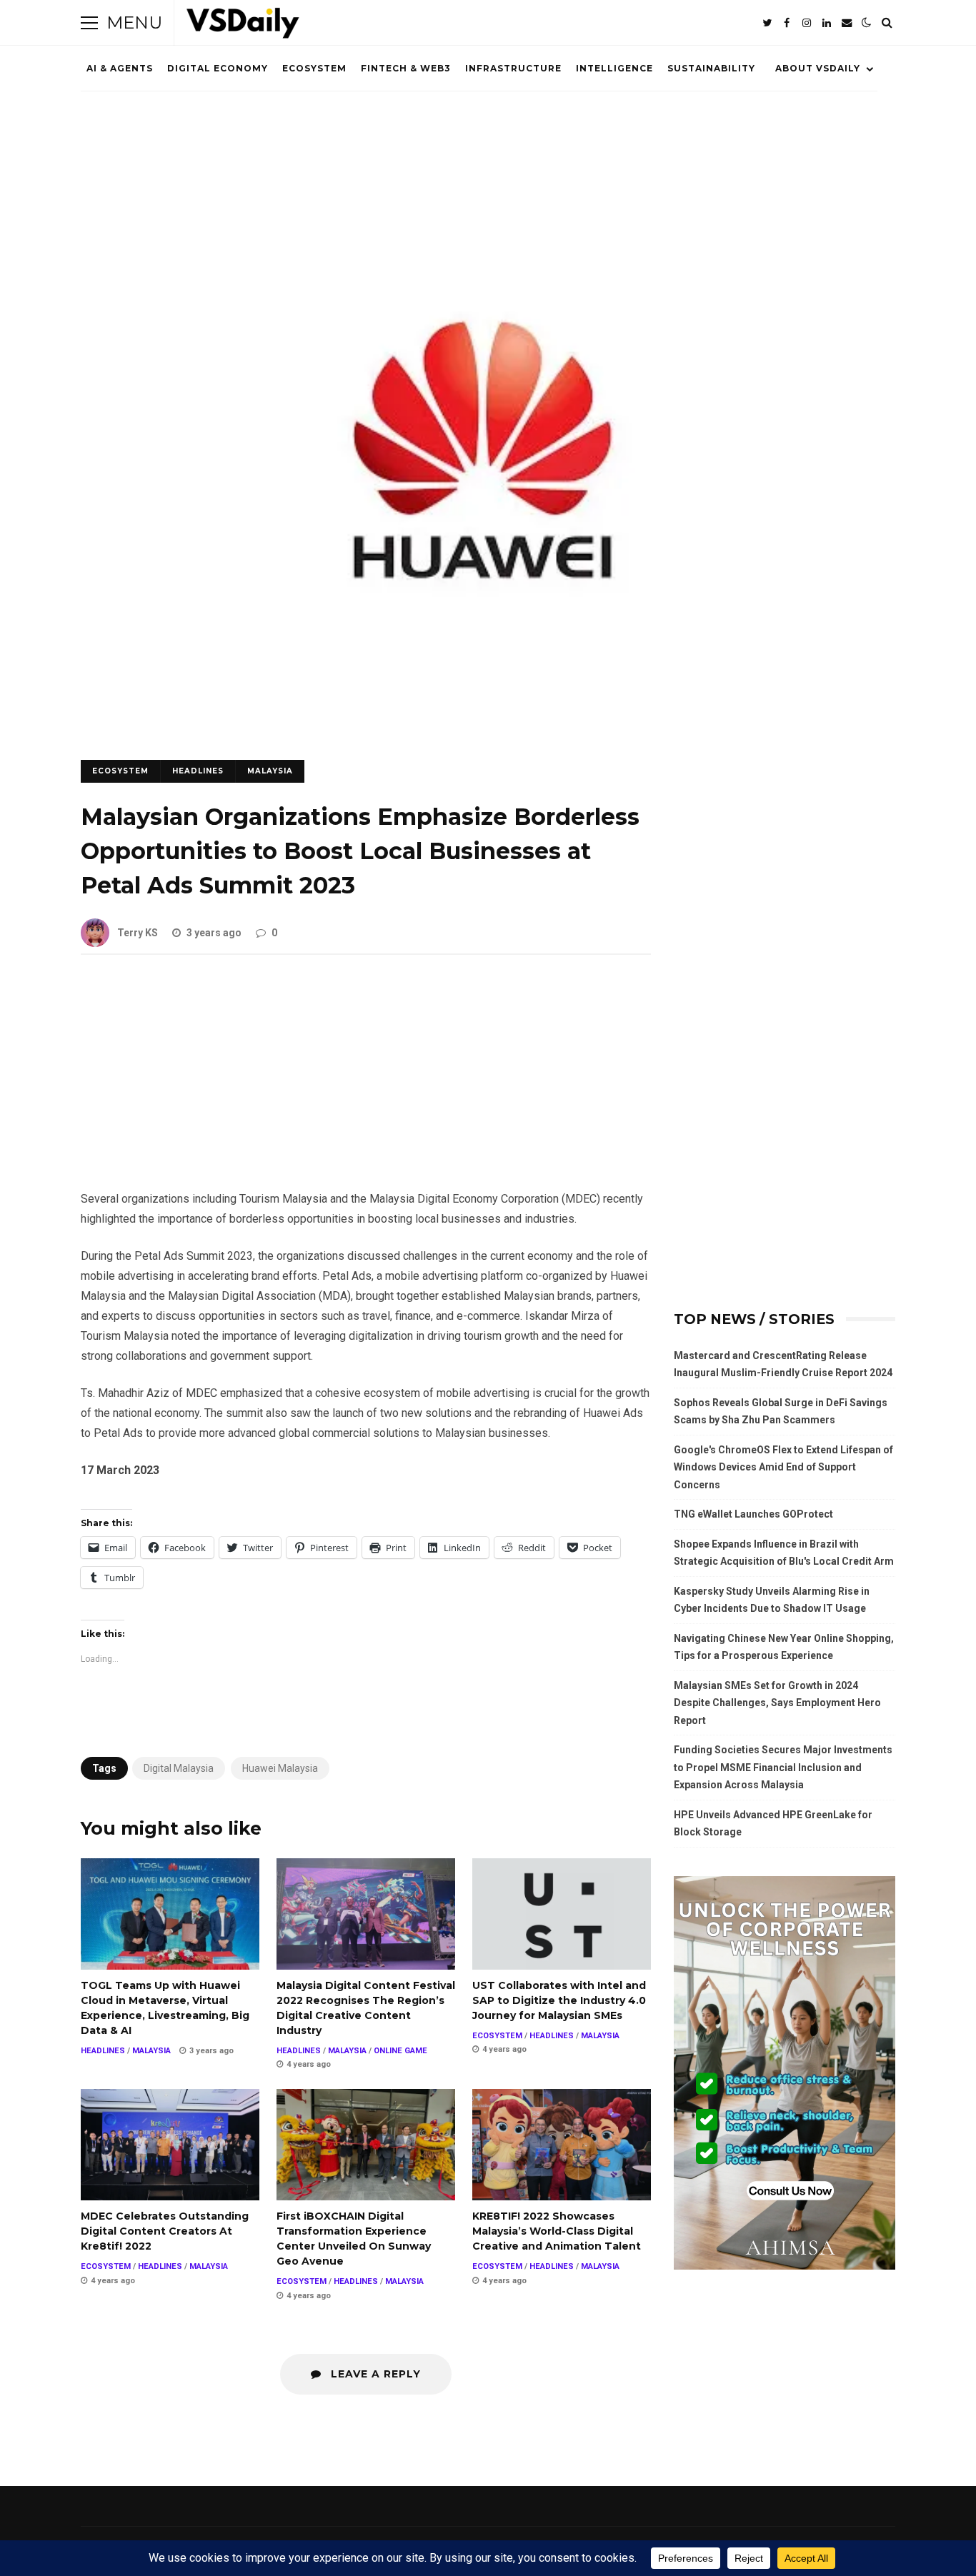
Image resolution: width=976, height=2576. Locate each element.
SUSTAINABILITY (711, 68)
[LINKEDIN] (827, 23)
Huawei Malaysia (280, 1768)
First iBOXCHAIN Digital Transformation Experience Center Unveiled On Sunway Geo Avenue (366, 2145)
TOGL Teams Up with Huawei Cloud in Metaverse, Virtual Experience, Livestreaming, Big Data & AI (170, 1914)
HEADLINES (198, 771)
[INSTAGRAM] (807, 23)
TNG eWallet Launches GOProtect (753, 1514)
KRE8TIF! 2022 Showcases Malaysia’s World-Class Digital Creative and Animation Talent (562, 2145)
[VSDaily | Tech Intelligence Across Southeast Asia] (243, 26)
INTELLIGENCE (614, 68)
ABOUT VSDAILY (818, 68)
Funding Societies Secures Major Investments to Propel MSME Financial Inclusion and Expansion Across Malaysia (783, 1767)
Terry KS (138, 933)
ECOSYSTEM (314, 68)
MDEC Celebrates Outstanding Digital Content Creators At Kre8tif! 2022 (170, 2145)
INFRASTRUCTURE (513, 68)
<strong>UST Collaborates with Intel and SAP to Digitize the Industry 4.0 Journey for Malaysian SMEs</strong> (562, 1914)
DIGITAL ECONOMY (218, 68)
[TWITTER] (767, 23)
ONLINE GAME (400, 2051)
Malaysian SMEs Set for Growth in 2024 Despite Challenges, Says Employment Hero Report (777, 1703)
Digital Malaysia (179, 1768)
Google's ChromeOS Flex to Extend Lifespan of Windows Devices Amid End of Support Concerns (783, 1467)
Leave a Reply (374, 2374)
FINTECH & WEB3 (406, 68)
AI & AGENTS (120, 68)
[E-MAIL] (847, 23)
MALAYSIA (270, 771)
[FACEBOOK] (787, 23)
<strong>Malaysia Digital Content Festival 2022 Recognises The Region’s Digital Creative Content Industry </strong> (366, 1914)
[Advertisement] (366, 1083)
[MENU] (89, 23)
